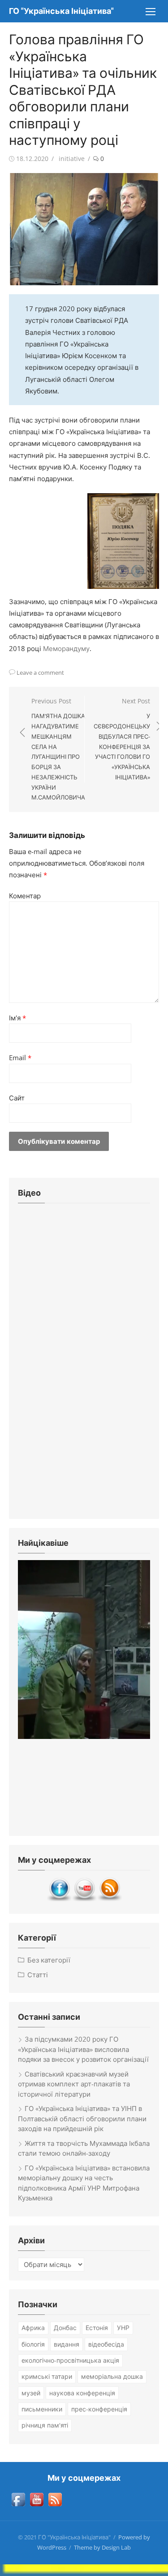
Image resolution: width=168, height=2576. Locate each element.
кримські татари (47, 2376)
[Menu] (150, 11)
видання (67, 2344)
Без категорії (49, 1960)
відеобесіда (106, 2344)
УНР (123, 2328)
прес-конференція (99, 2409)
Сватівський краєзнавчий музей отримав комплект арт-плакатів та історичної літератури (74, 2084)
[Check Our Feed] (109, 1899)
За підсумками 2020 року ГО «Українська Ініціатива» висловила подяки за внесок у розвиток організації (83, 2049)
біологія (33, 2344)
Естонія (97, 2328)
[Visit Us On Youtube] (84, 1899)
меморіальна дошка (112, 2376)
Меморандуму (66, 648)
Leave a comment (40, 673)
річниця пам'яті (45, 2425)
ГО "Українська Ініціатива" (61, 11)
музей (31, 2393)
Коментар (25, 896)
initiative (72, 159)
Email (20, 1057)
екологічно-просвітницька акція (70, 2360)
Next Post (122, 739)
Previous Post (58, 749)
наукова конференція (82, 2393)
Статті (38, 1975)
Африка (33, 2328)
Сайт (17, 1098)
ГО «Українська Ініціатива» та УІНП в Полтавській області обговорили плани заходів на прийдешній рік (82, 2118)
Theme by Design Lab (102, 2547)
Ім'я (17, 1018)
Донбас (65, 2328)
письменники (42, 2409)
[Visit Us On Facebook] (59, 1899)
